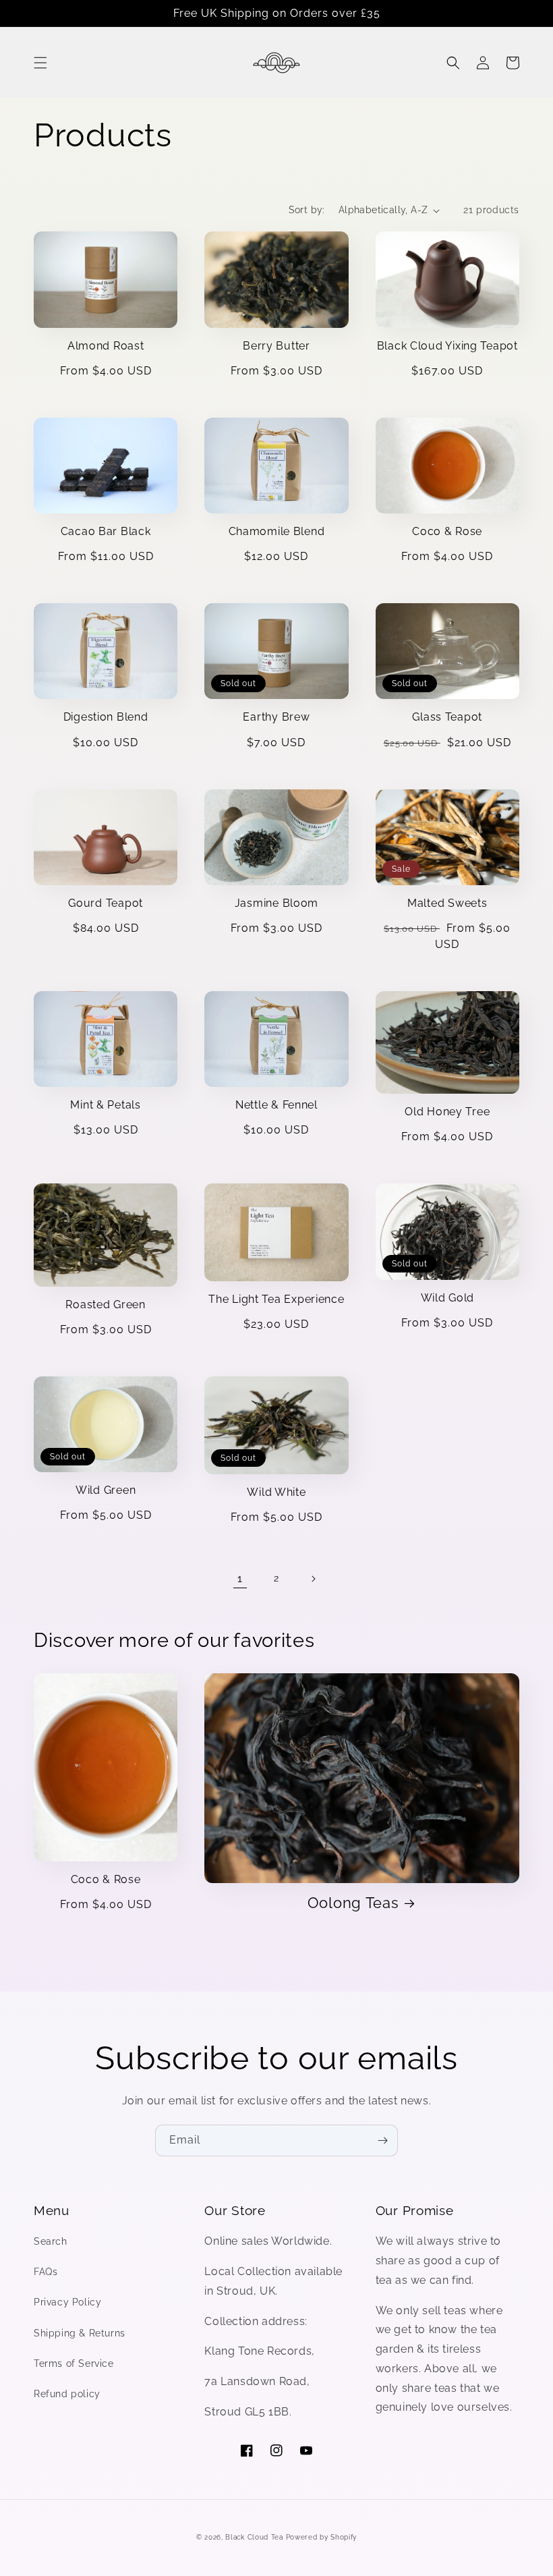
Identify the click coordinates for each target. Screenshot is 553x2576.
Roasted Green (105, 1305)
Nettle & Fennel (276, 1105)
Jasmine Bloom (276, 903)
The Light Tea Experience (276, 1299)
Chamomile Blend (277, 531)
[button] (40, 63)
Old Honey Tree (447, 1112)
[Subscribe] (382, 2140)
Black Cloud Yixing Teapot (447, 346)
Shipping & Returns (80, 2333)
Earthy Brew (276, 717)
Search (51, 2241)
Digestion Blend (106, 717)
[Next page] (313, 1579)
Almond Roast (106, 346)
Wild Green (106, 1490)
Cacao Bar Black (106, 531)
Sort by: (307, 210)
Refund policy (67, 2394)
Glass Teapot (447, 717)
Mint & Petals (105, 1105)
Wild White (276, 1492)
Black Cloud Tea (254, 2537)
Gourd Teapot (106, 903)
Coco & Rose (447, 531)
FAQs (46, 2272)
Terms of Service (74, 2363)
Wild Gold (447, 1298)
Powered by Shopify (322, 2537)
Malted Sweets (447, 903)
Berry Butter (276, 346)
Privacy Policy (67, 2302)
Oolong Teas (353, 1903)
